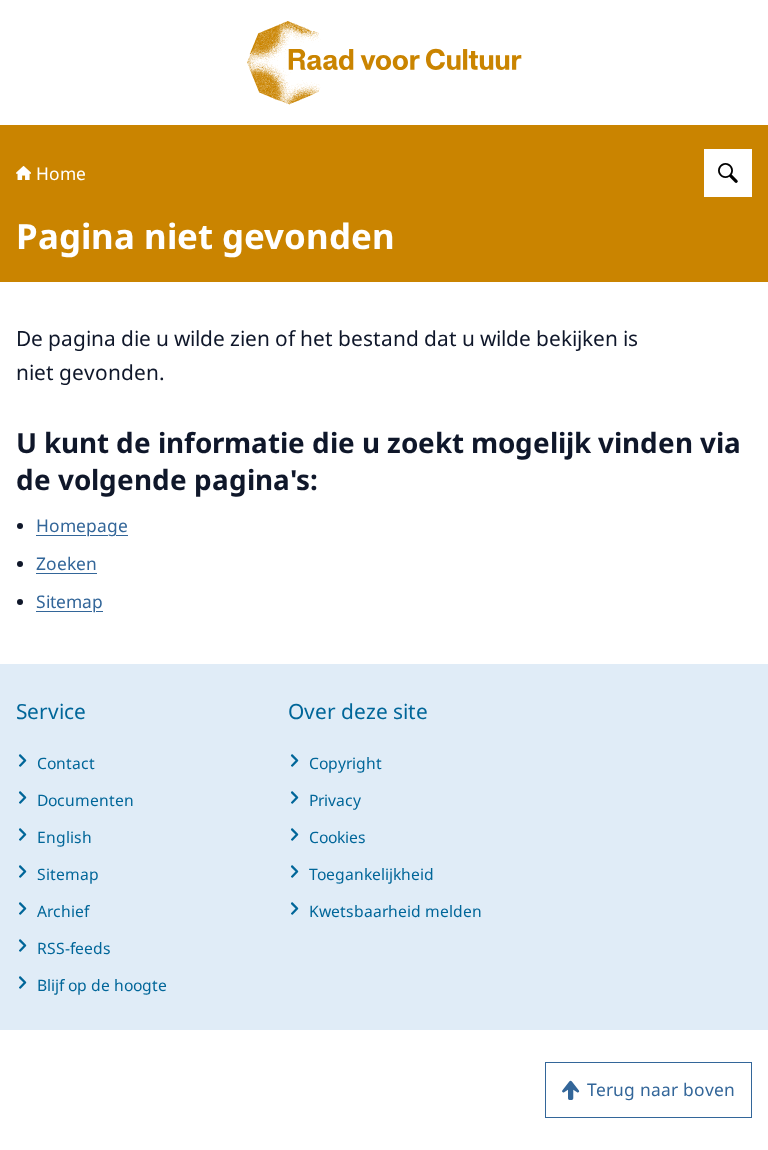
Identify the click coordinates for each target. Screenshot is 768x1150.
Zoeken (66, 563)
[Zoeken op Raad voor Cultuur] (728, 173)
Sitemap (69, 601)
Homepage (82, 525)
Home (61, 173)
